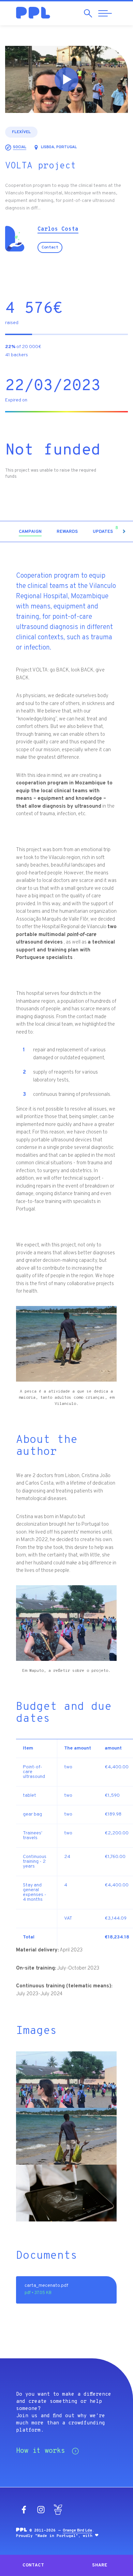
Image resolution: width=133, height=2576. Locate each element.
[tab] (30, 532)
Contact (50, 247)
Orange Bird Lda (77, 2530)
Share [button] (100, 2565)
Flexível (21, 132)
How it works (41, 2451)
